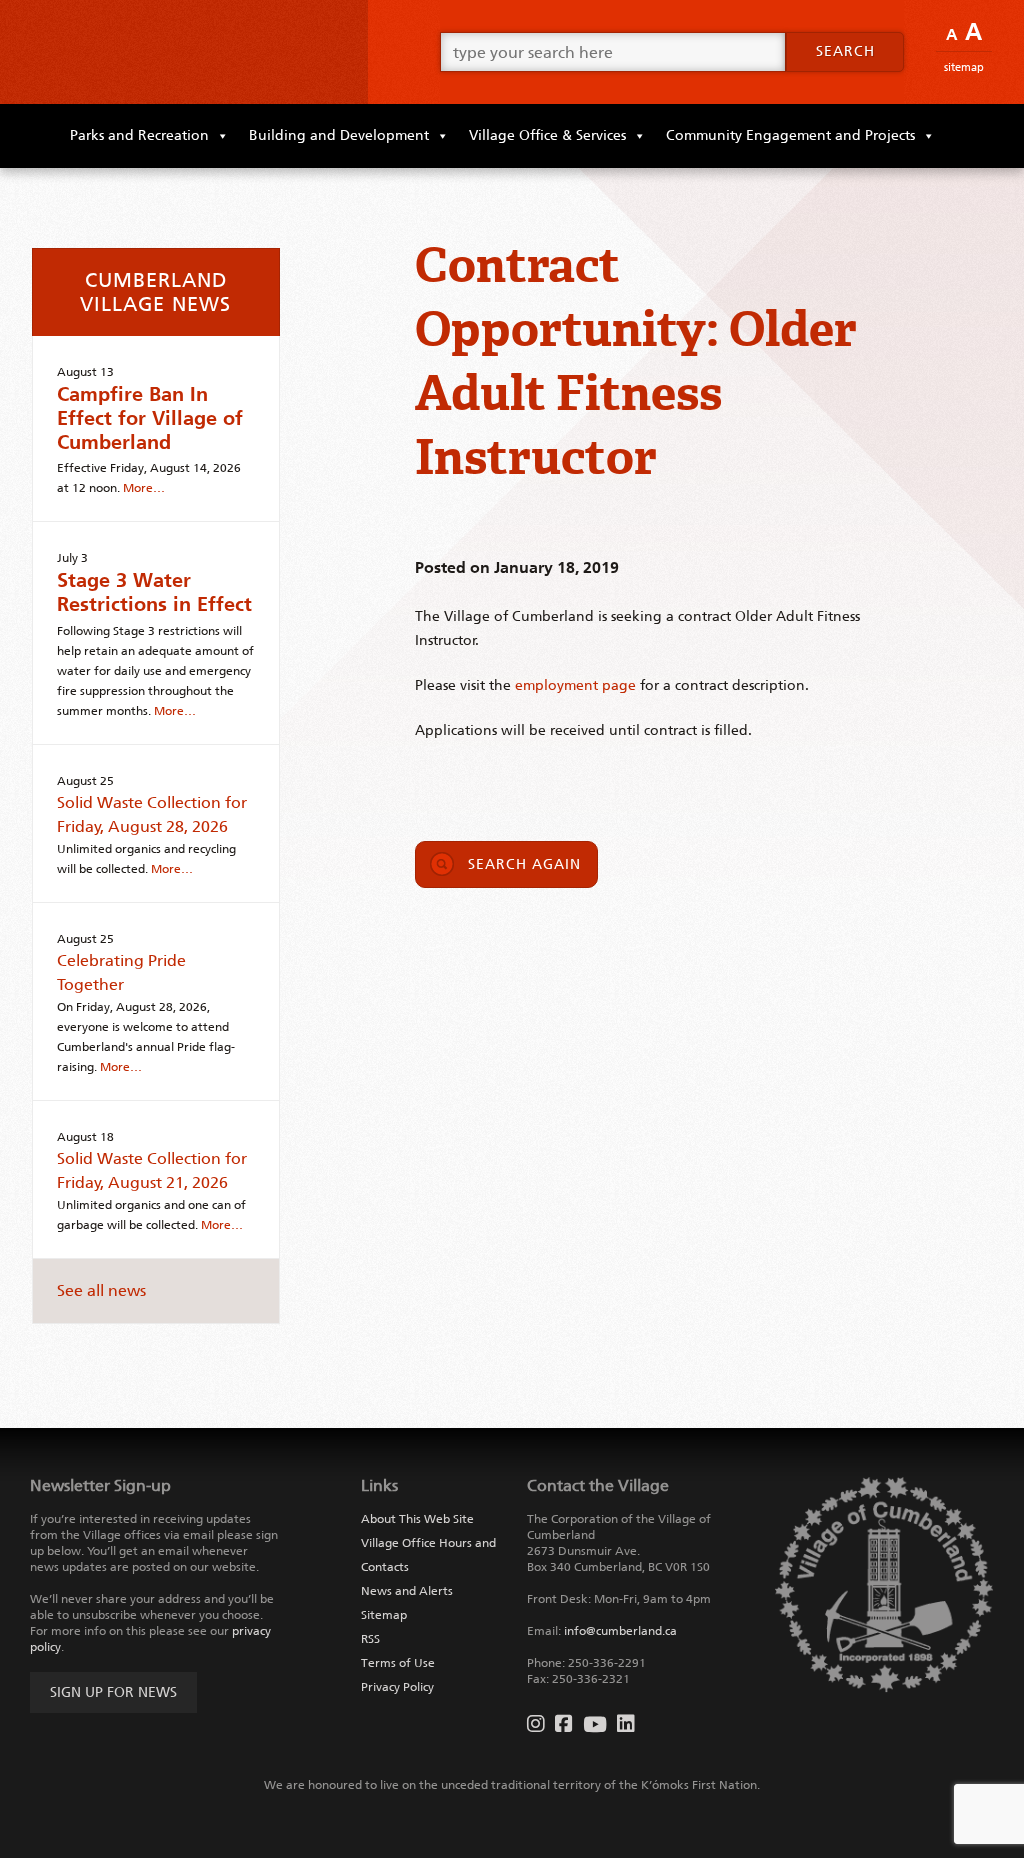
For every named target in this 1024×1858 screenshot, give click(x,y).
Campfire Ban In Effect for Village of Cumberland (150, 418)
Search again (524, 864)
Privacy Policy (397, 1687)
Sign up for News (113, 1692)
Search (845, 51)
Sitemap (964, 67)
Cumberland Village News (155, 292)
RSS (370, 1639)
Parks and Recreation (139, 135)
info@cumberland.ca (620, 1631)
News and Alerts (407, 1591)
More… (144, 488)
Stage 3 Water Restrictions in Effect (154, 592)
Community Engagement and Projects (790, 135)
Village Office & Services (547, 135)
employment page (575, 685)
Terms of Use (398, 1663)
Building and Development (339, 135)
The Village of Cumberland (184, 52)
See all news (101, 1290)
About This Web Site (417, 1519)
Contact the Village (598, 1485)
